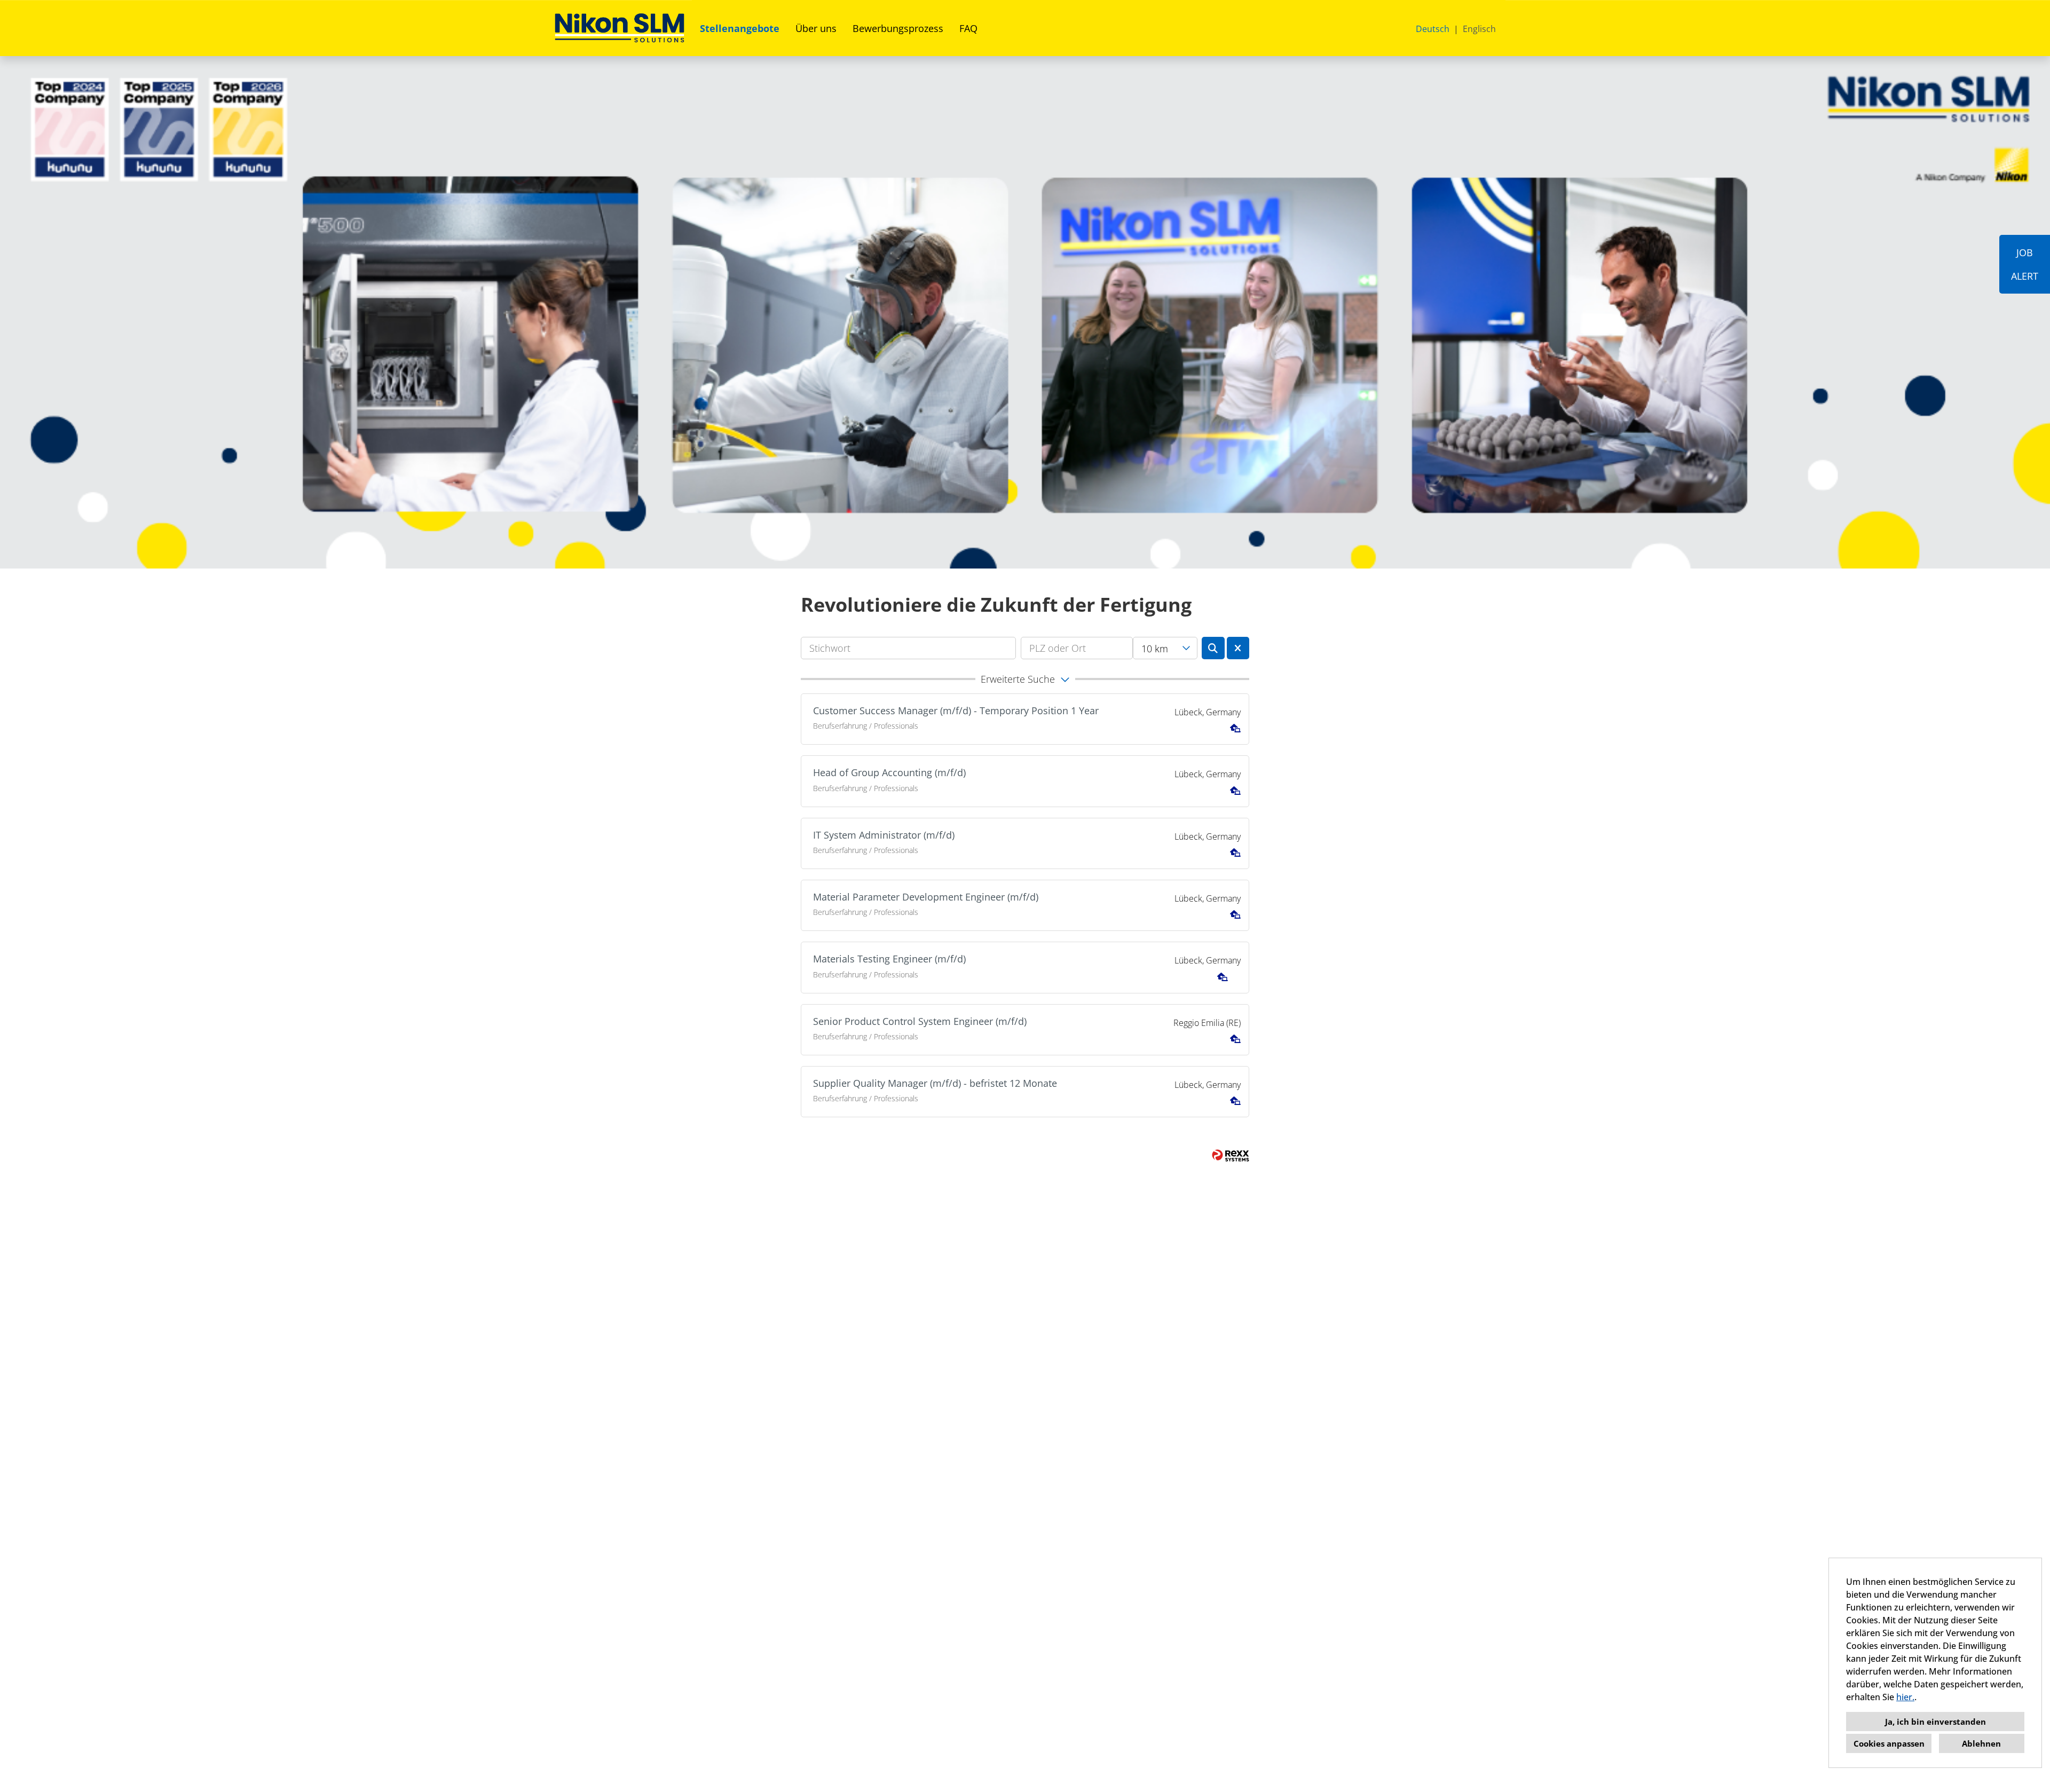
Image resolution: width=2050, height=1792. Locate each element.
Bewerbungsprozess (898, 28)
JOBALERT (2025, 264)
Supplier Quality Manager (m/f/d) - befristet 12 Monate (935, 1083)
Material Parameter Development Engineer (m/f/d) (926, 897)
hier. (1905, 1697)
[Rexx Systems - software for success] (1231, 1155)
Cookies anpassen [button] (1889, 1743)
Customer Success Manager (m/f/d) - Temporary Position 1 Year (956, 711)
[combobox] (1165, 648)
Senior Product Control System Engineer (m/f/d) (920, 1021)
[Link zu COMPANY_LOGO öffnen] (620, 28)
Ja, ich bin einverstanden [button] (1935, 1722)
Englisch (1479, 29)
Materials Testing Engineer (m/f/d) (889, 959)
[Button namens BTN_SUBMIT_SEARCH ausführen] (1213, 648)
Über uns (816, 28)
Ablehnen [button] (1981, 1743)
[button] (1025, 679)
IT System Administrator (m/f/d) (884, 835)
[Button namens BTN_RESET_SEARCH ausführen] (1238, 648)
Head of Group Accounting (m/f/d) (889, 772)
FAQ (968, 28)
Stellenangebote (740, 28)
